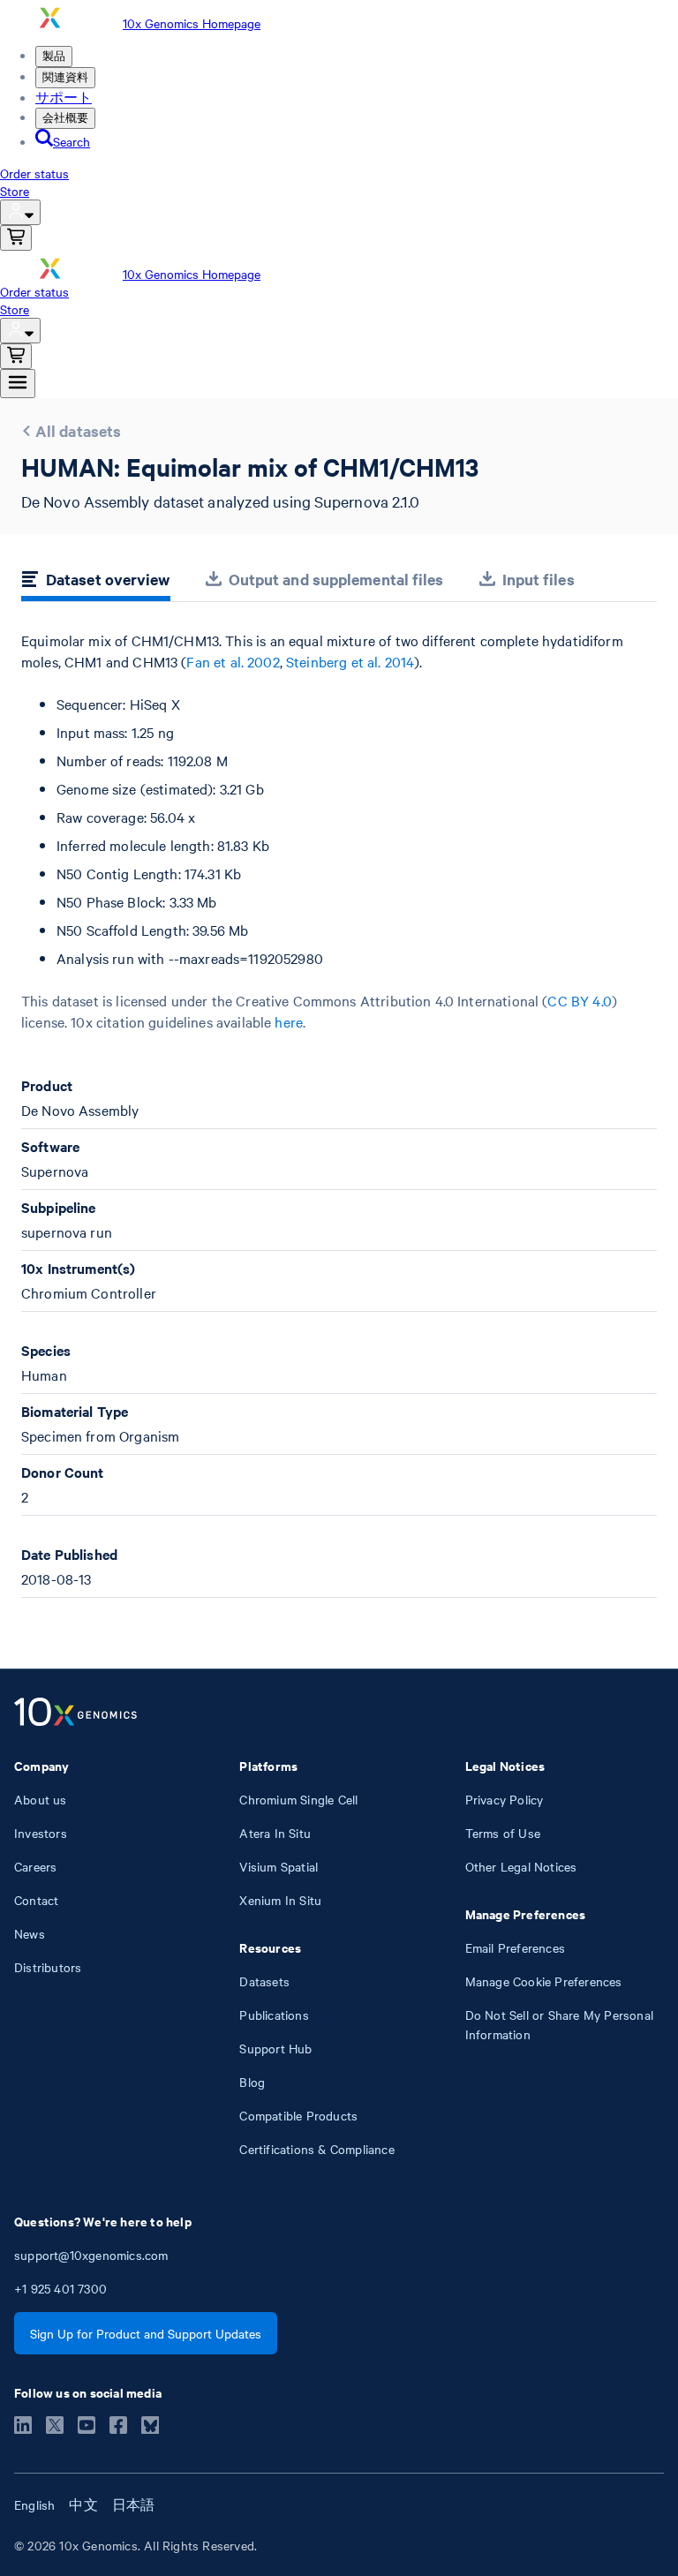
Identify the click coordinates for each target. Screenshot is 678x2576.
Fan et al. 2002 (233, 661)
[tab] (96, 582)
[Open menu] (18, 384)
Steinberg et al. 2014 (350, 661)
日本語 (134, 2504)
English (34, 2504)
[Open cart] (16, 238)
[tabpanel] (339, 1114)
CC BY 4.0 (579, 1000)
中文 (83, 2504)
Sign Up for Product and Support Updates (146, 2333)
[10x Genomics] (75, 1714)
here (289, 1021)
